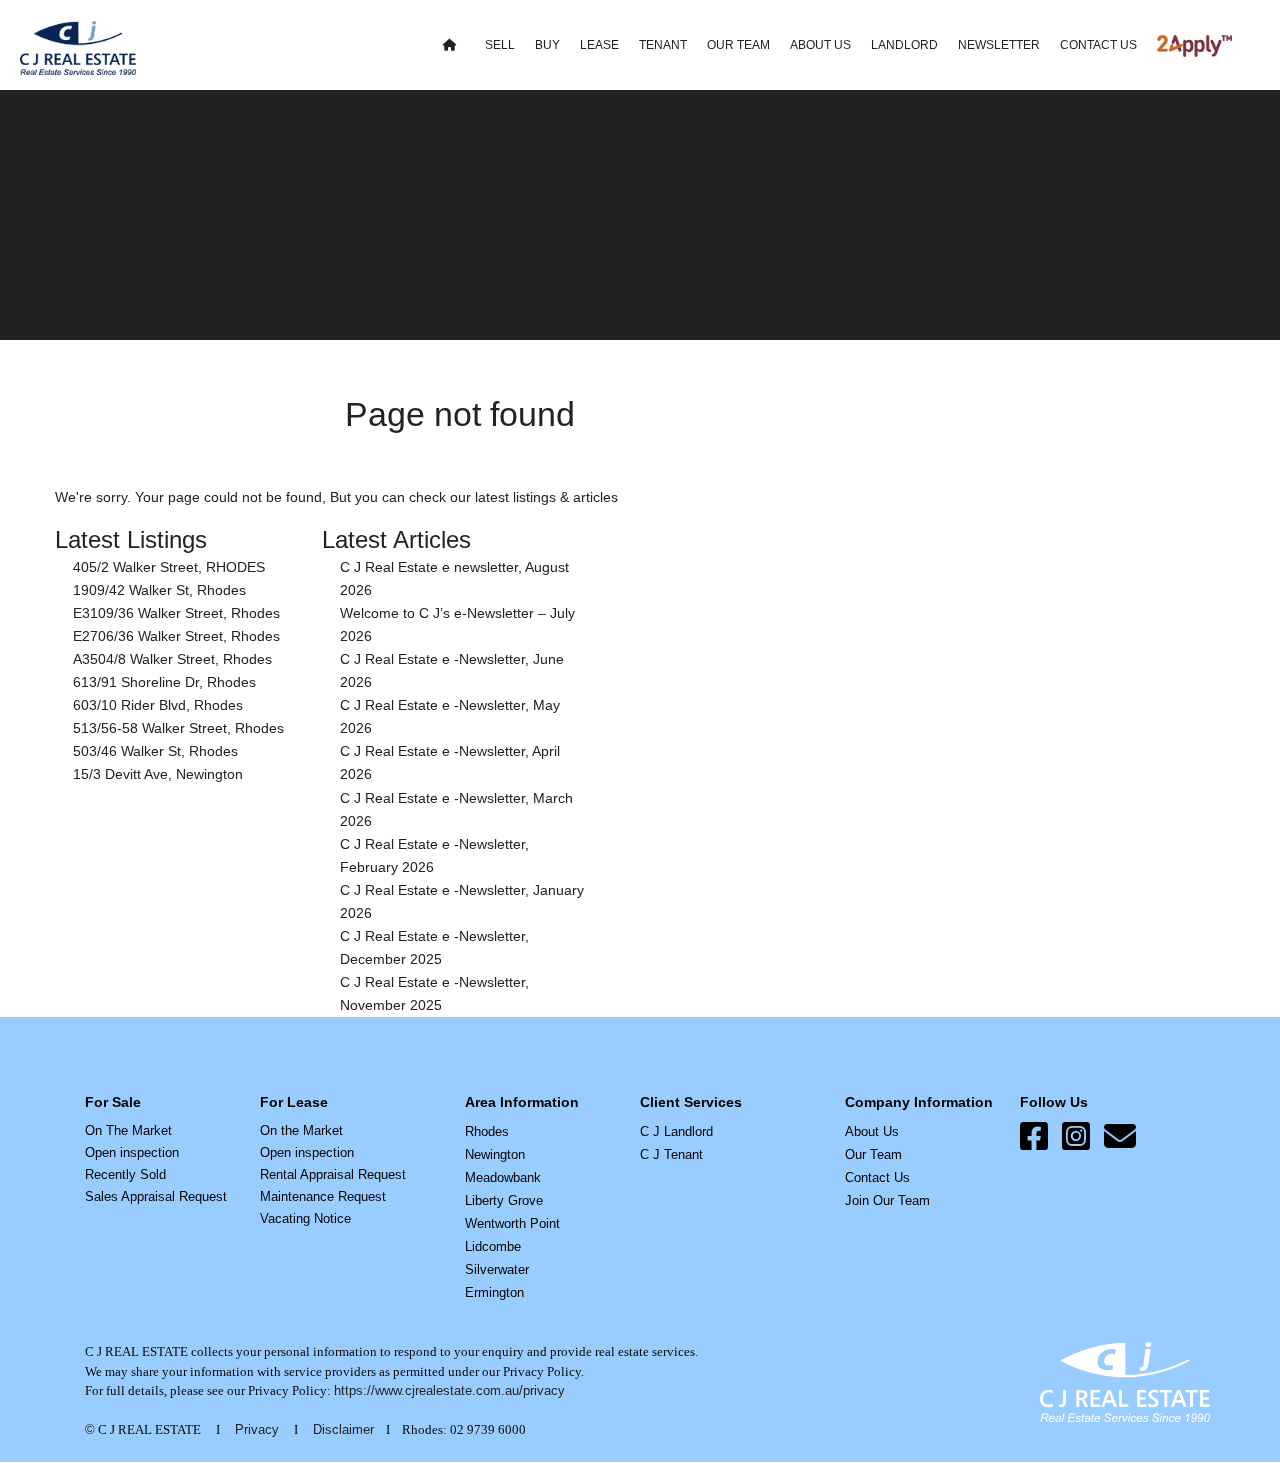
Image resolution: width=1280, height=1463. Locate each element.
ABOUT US (820, 45)
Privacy (257, 1429)
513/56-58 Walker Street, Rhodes (178, 728)
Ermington (494, 1292)
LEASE (599, 45)
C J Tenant (671, 1154)
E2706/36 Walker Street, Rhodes (176, 636)
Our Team (873, 1154)
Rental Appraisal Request (333, 1174)
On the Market (301, 1130)
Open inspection (132, 1152)
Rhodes (487, 1131)
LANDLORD (904, 45)
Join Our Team (887, 1200)
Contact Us (877, 1177)
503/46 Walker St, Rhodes (155, 751)
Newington (495, 1154)
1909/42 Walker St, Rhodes (159, 590)
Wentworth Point (512, 1223)
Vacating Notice (305, 1218)
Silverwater (497, 1269)
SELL (500, 45)
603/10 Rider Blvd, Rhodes (158, 705)
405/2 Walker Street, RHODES (169, 567)
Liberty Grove (504, 1200)
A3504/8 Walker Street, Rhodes (172, 659)
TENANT (663, 45)
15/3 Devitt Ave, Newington (158, 774)
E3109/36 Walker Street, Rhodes (176, 613)
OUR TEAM (738, 45)
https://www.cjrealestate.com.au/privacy (449, 1390)
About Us (872, 1131)
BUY (547, 45)
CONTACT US (1098, 45)
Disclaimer (343, 1429)
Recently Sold (125, 1174)
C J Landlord (676, 1131)
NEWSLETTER (999, 45)
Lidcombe (493, 1246)
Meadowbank (503, 1177)
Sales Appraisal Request (156, 1196)
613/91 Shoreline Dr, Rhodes (164, 682)
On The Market (128, 1130)
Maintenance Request (323, 1196)
